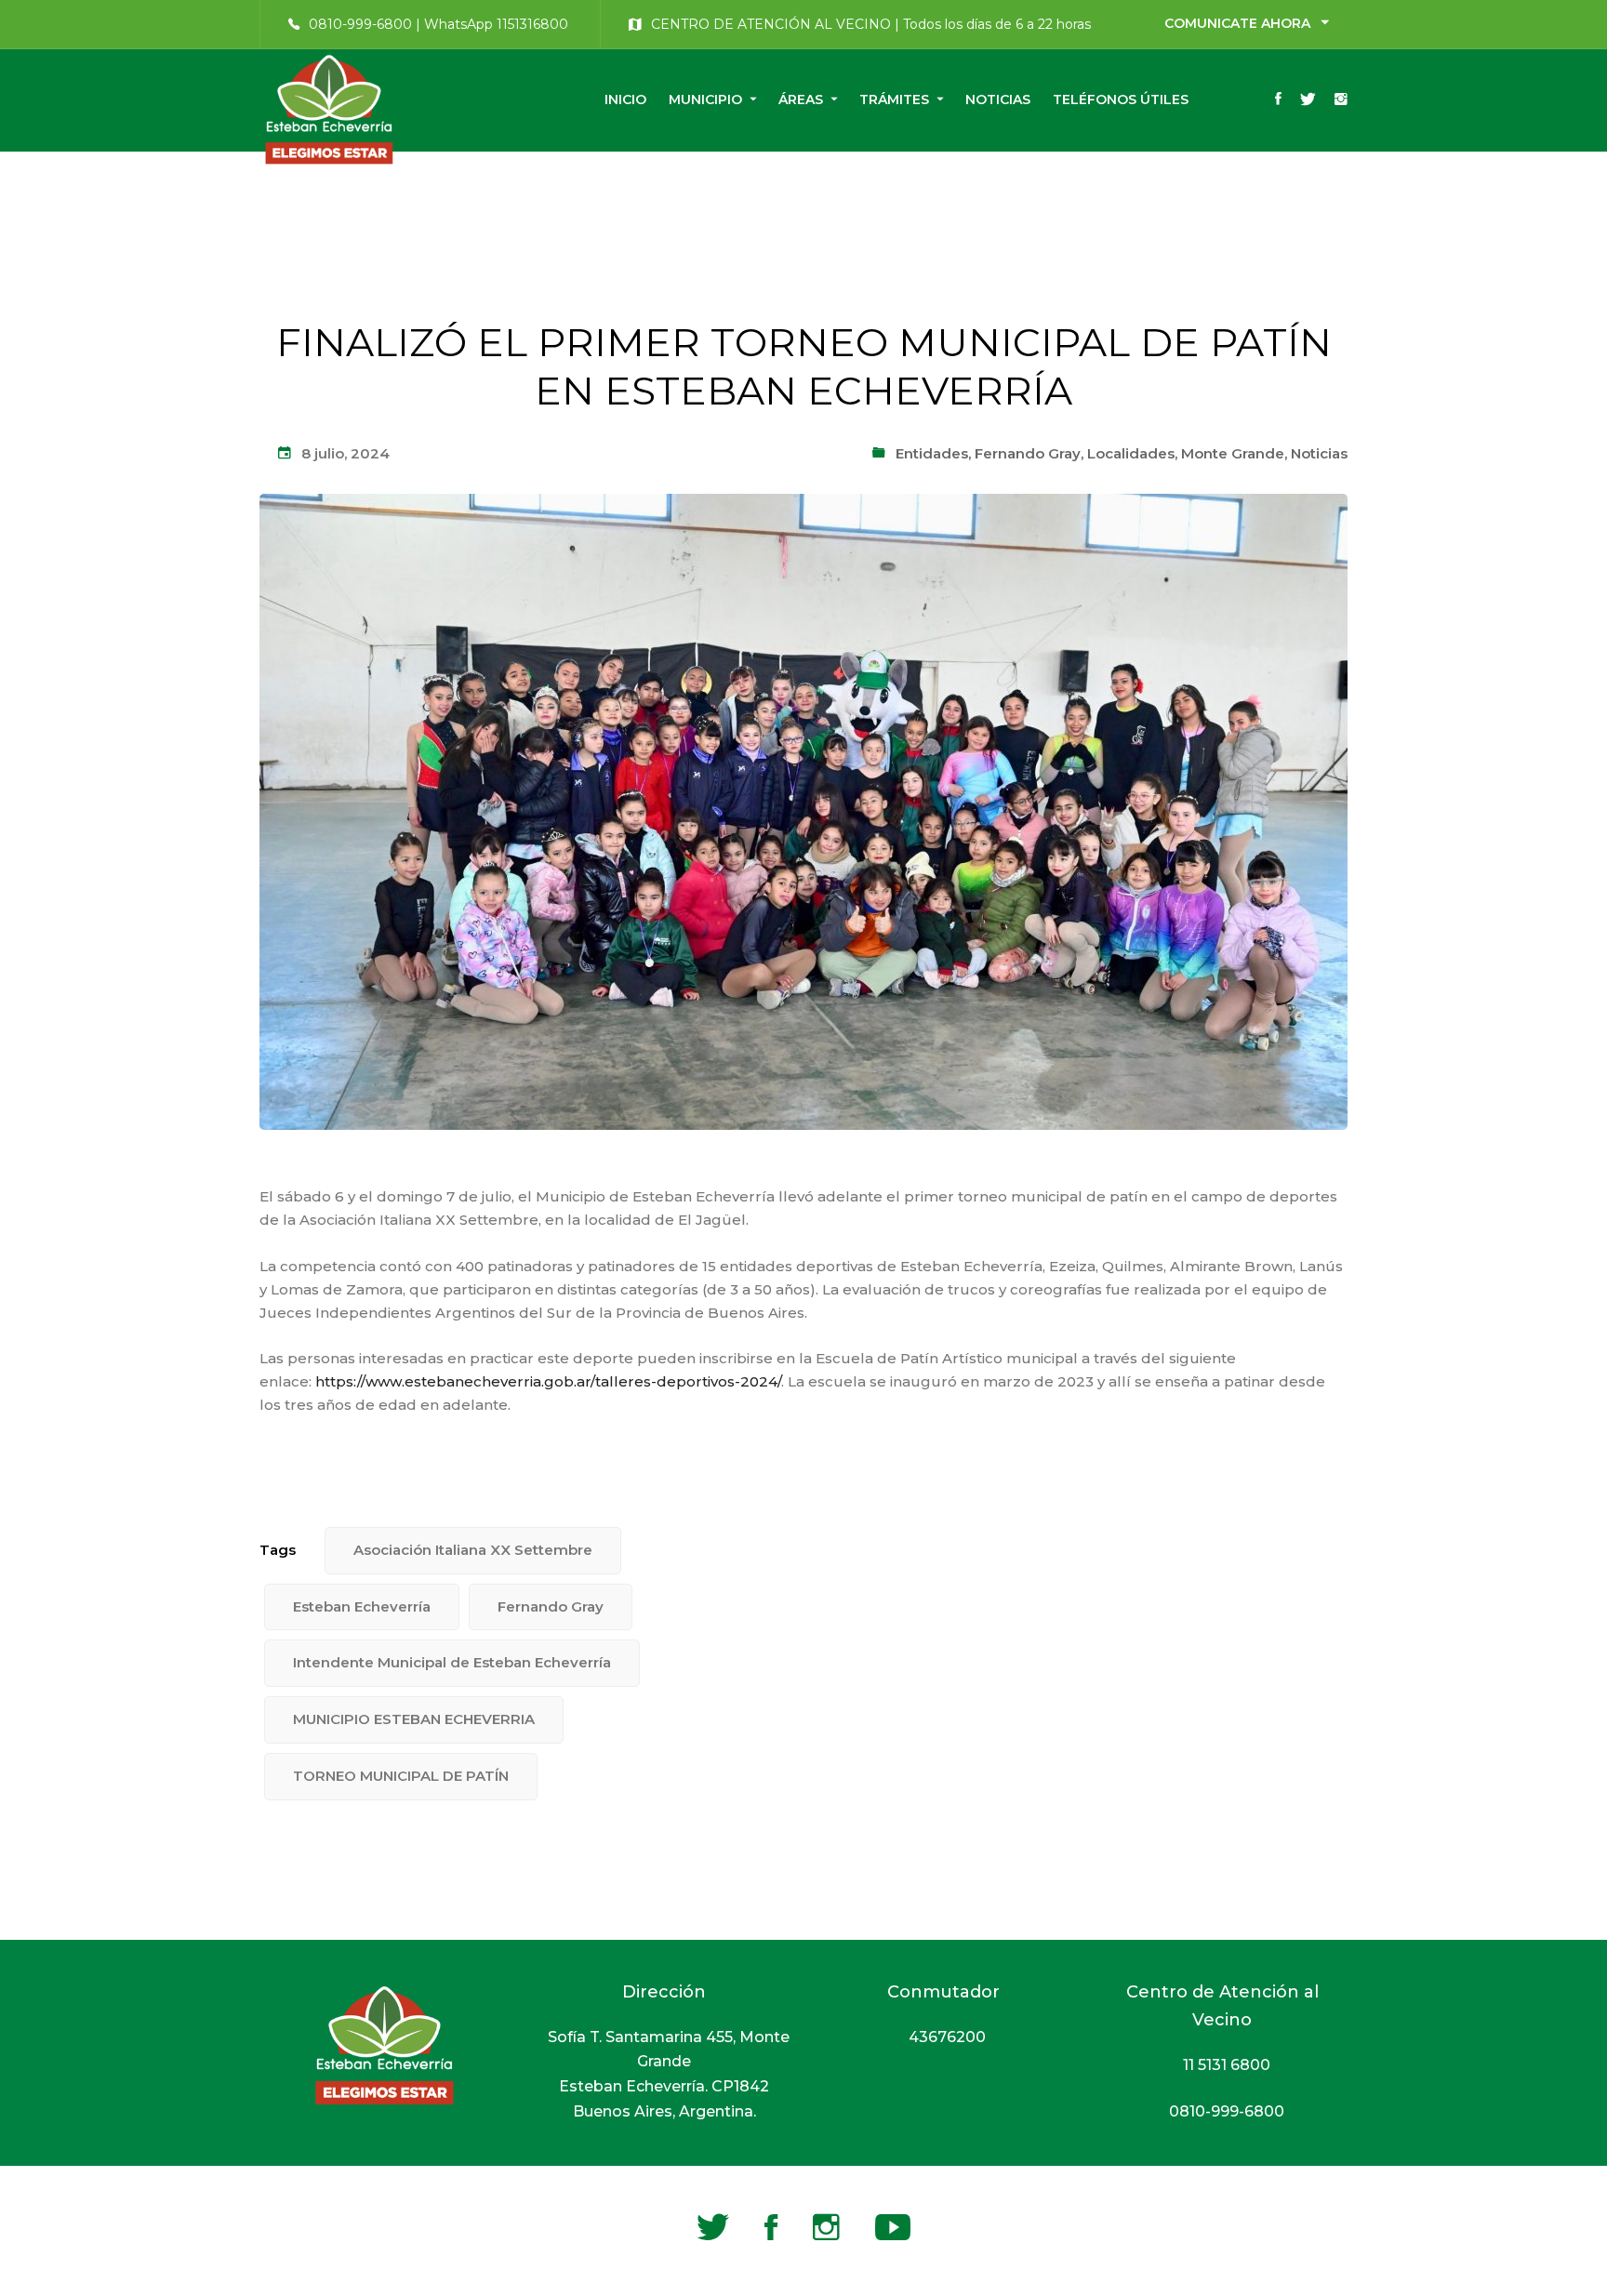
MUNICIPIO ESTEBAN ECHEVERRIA (414, 1719)
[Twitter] (1308, 100)
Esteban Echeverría (362, 1606)
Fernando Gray (1028, 453)
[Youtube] (893, 2227)
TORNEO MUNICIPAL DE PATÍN (401, 1776)
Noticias (1319, 453)
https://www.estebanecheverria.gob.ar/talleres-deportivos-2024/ (548, 1381)
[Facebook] (1278, 100)
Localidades (1131, 453)
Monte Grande (1233, 453)
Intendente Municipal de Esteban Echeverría (452, 1662)
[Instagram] (1341, 100)
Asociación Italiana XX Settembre (473, 1550)
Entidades (932, 453)
